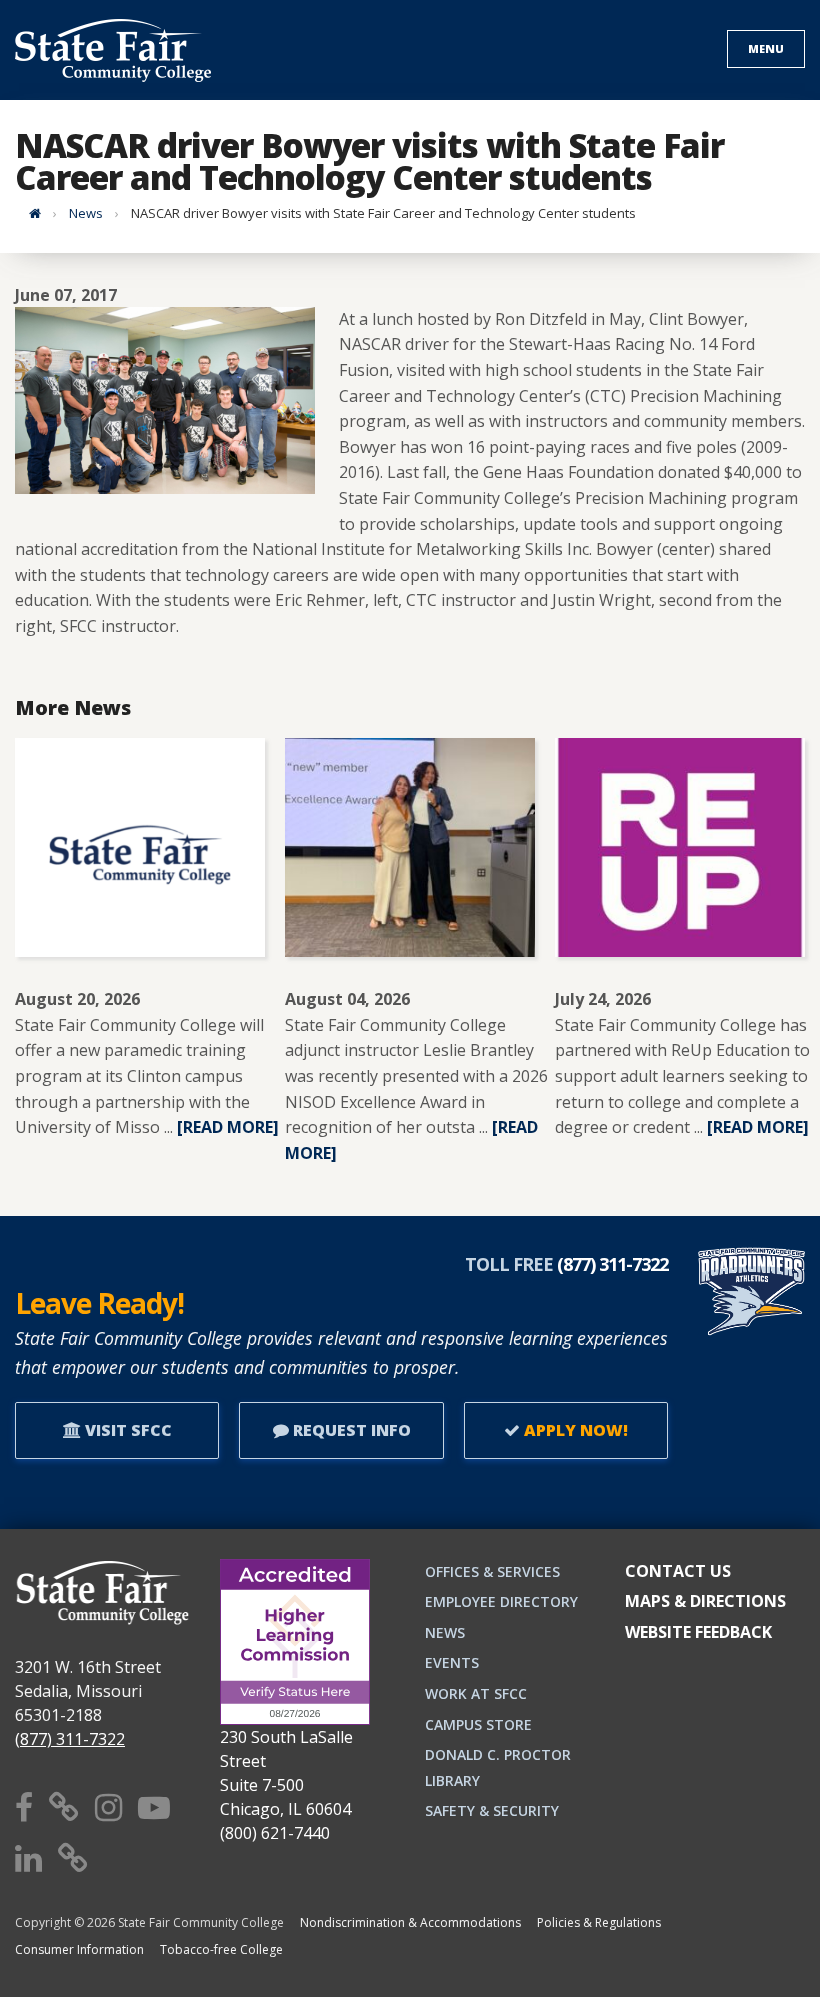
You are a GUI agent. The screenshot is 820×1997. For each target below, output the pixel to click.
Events (452, 1662)
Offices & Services (492, 1571)
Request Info (350, 1430)
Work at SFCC (476, 1693)
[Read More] (228, 1127)
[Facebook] (24, 1806)
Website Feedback (698, 1632)
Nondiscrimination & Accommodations (410, 1922)
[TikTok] (73, 1857)
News (86, 213)
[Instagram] (108, 1806)
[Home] (35, 213)
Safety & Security (492, 1810)
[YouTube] (154, 1806)
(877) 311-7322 (70, 1739)
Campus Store (478, 1724)
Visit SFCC (126, 1430)
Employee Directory (501, 1601)
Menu (766, 48)
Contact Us (678, 1571)
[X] (64, 1806)
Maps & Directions (705, 1601)
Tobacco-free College (221, 1949)
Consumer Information (79, 1949)
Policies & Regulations (599, 1922)
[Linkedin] (28, 1857)
